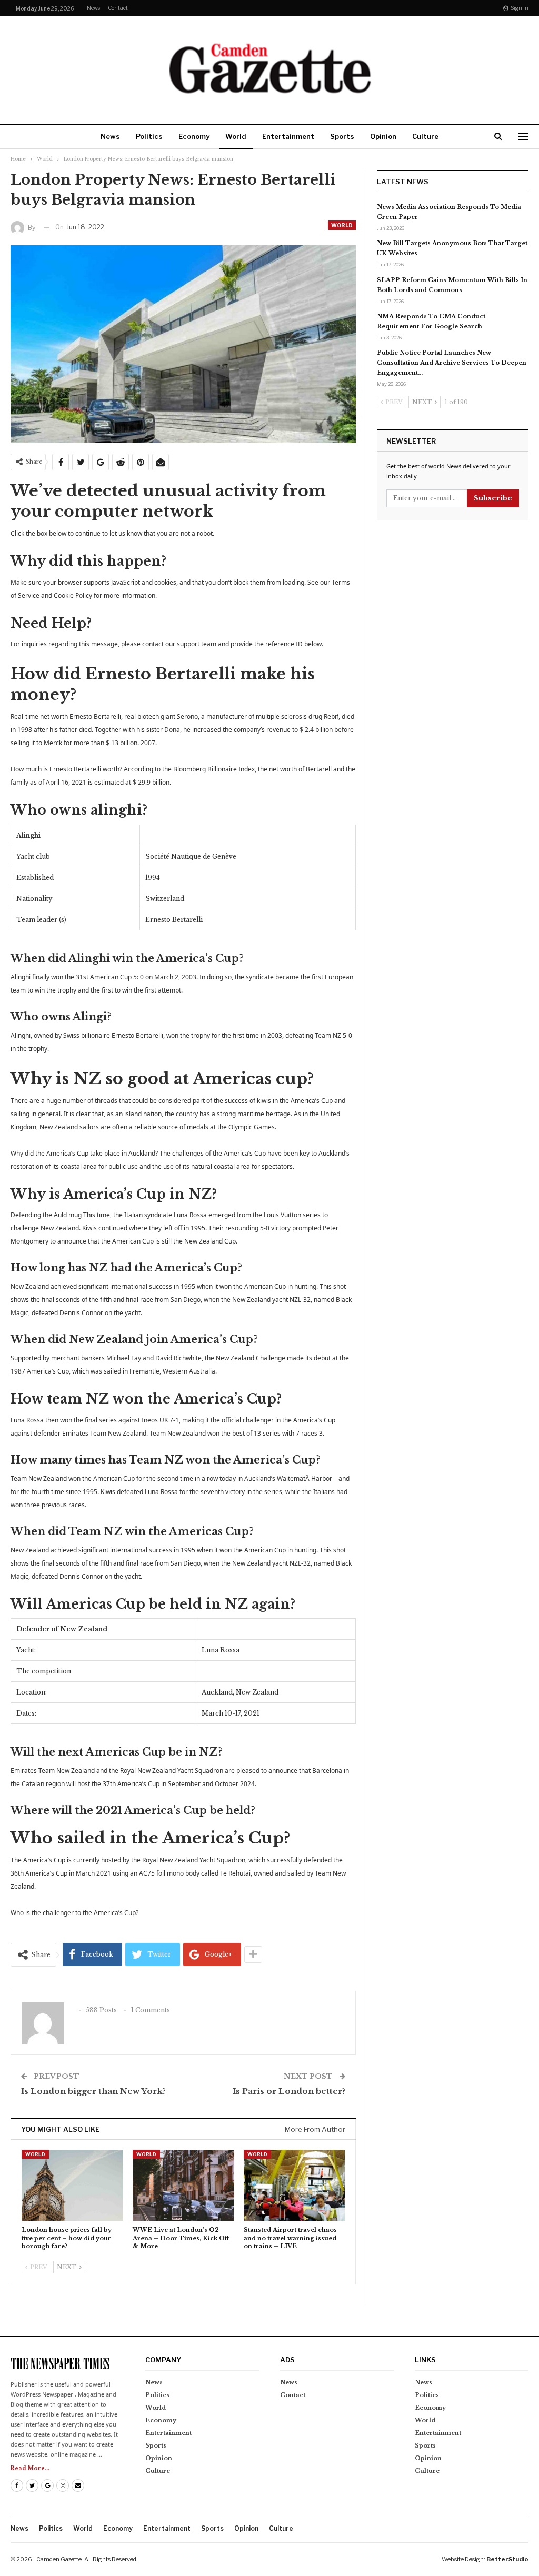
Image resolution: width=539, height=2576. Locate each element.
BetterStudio (507, 2559)
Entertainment (288, 136)
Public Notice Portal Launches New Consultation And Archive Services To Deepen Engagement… (452, 363)
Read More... (30, 2468)
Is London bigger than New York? (93, 2091)
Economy (194, 136)
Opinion (383, 136)
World (236, 136)
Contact (118, 8)
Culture (425, 136)
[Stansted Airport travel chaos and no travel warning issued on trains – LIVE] (295, 2185)
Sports (342, 136)
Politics (149, 136)
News (93, 8)
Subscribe (493, 498)
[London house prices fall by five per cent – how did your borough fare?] (72, 2185)
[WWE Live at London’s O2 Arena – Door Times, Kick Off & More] (183, 2185)
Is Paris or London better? (289, 2091)
